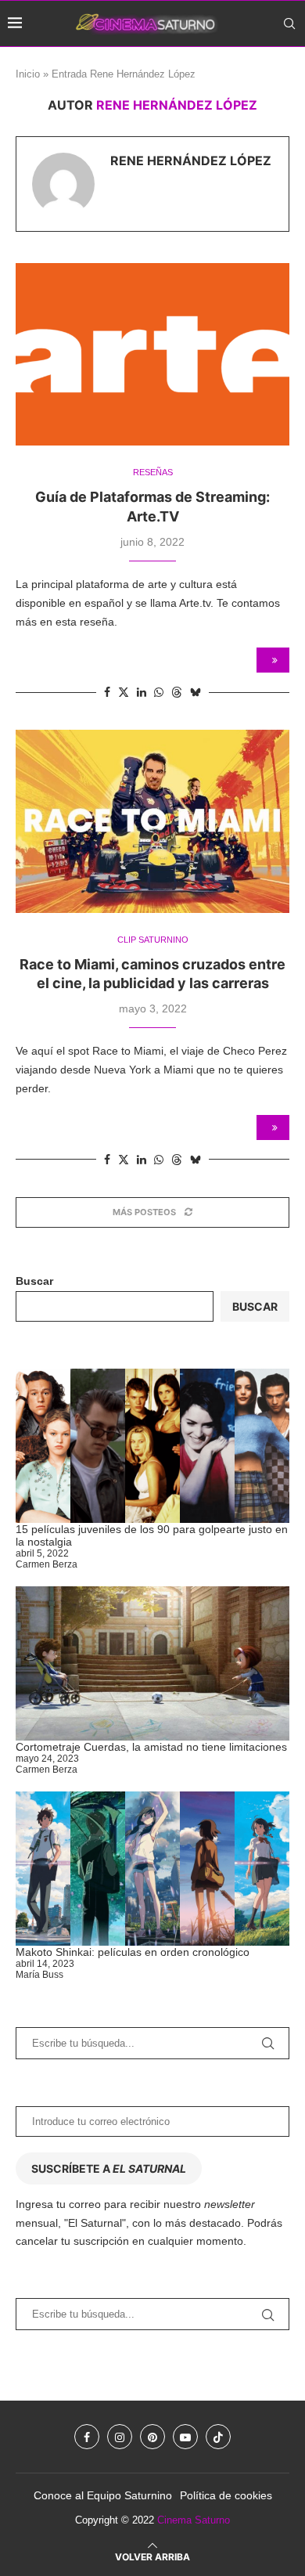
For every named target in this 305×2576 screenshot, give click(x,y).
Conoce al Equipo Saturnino (103, 2495)
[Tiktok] (292, 69)
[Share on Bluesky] (196, 692)
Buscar (34, 1281)
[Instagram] (238, 69)
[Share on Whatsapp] (159, 692)
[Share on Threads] (177, 692)
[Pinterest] (255, 69)
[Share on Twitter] (124, 692)
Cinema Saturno (194, 2520)
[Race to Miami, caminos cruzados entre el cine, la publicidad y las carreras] (152, 821)
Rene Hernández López (191, 161)
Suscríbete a (109, 2168)
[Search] (289, 23)
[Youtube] (273, 69)
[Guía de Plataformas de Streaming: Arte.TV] (152, 354)
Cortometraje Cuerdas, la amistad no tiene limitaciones (151, 1747)
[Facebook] (222, 69)
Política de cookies (226, 2495)
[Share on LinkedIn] (142, 692)
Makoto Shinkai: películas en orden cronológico (133, 1952)
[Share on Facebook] (107, 692)
